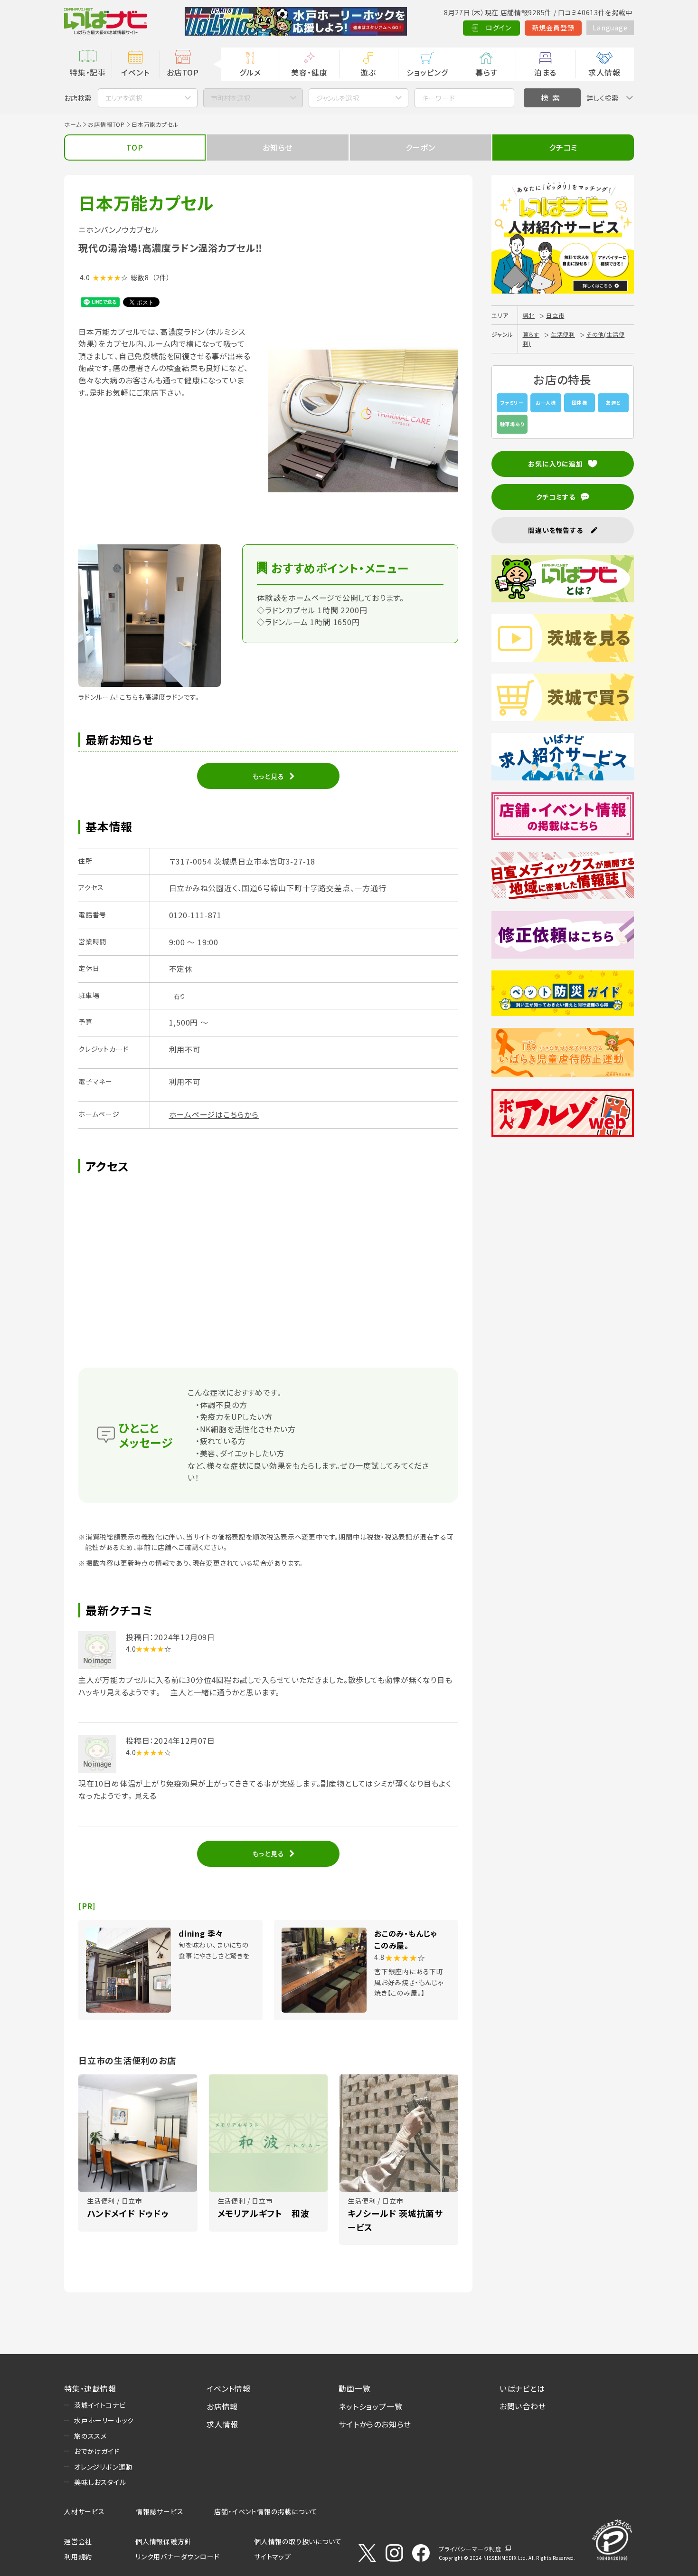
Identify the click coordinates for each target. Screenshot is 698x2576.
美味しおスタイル (100, 2482)
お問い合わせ (523, 2406)
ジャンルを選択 (338, 98)
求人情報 (604, 72)
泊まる (545, 72)
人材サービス (85, 2511)
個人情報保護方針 (163, 2541)
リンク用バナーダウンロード (177, 2557)
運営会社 (78, 2541)
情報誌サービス (160, 2511)
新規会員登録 (553, 28)
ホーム (73, 124)
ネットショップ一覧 (370, 2406)
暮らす (486, 72)
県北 (529, 315)
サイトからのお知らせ (375, 2424)
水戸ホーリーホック (104, 2420)
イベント (135, 72)
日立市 (555, 315)
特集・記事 (88, 72)
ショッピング (427, 72)
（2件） (161, 277)
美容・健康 (309, 72)
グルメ (250, 72)
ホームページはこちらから (214, 1114)
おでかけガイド (97, 2451)
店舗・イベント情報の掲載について (266, 2511)
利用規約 (78, 2557)
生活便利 (563, 334)
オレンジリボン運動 (103, 2467)
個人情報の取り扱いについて (298, 2541)
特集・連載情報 (90, 2388)
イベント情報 (229, 2388)
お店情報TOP (106, 124)
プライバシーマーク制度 (470, 2549)
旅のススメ (90, 2436)
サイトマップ (273, 2557)
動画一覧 (354, 2388)
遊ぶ (368, 72)
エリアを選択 (124, 98)
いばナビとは (522, 2388)
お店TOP (183, 72)
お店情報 (222, 2406)
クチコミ (563, 147)
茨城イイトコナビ (100, 2405)
